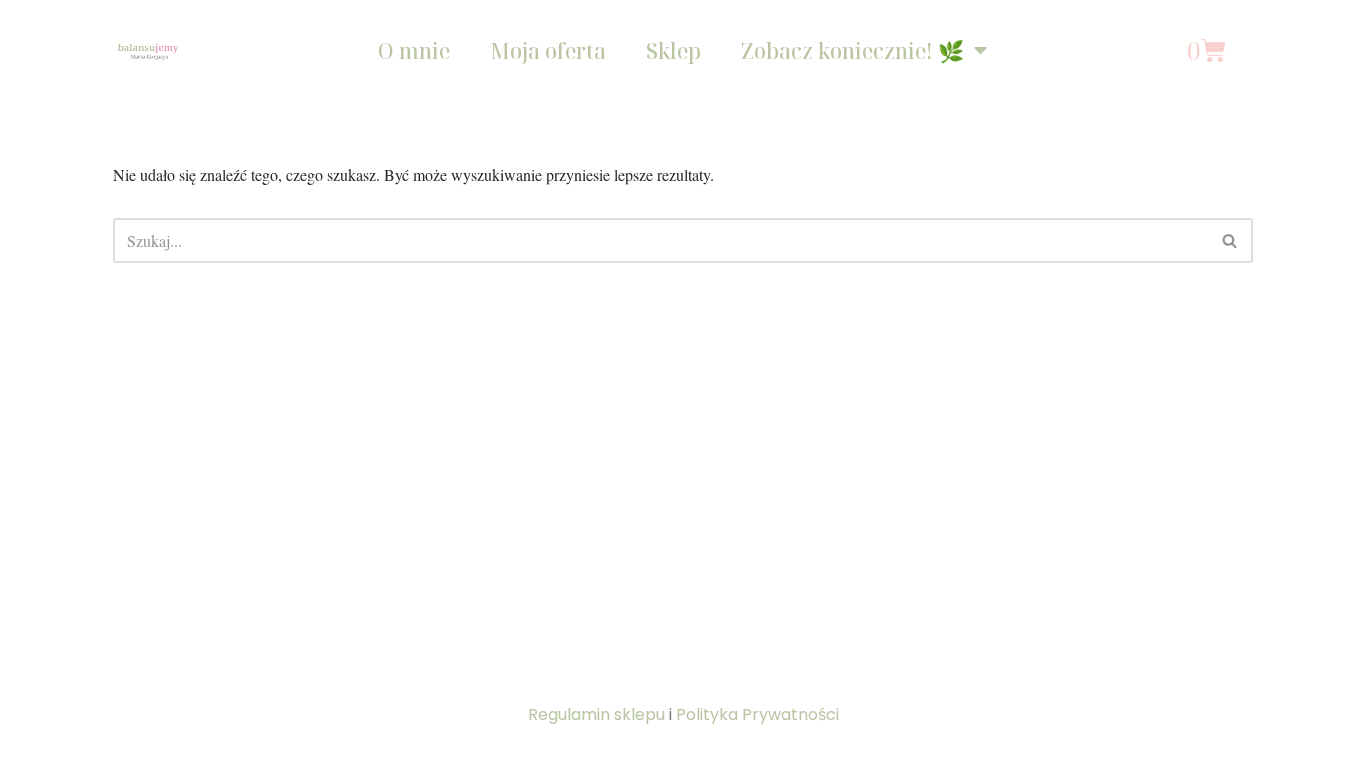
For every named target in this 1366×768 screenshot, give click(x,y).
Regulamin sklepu (596, 714)
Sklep (673, 51)
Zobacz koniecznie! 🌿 (852, 51)
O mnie (414, 51)
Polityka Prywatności (757, 714)
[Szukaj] (1230, 240)
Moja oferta (548, 51)
